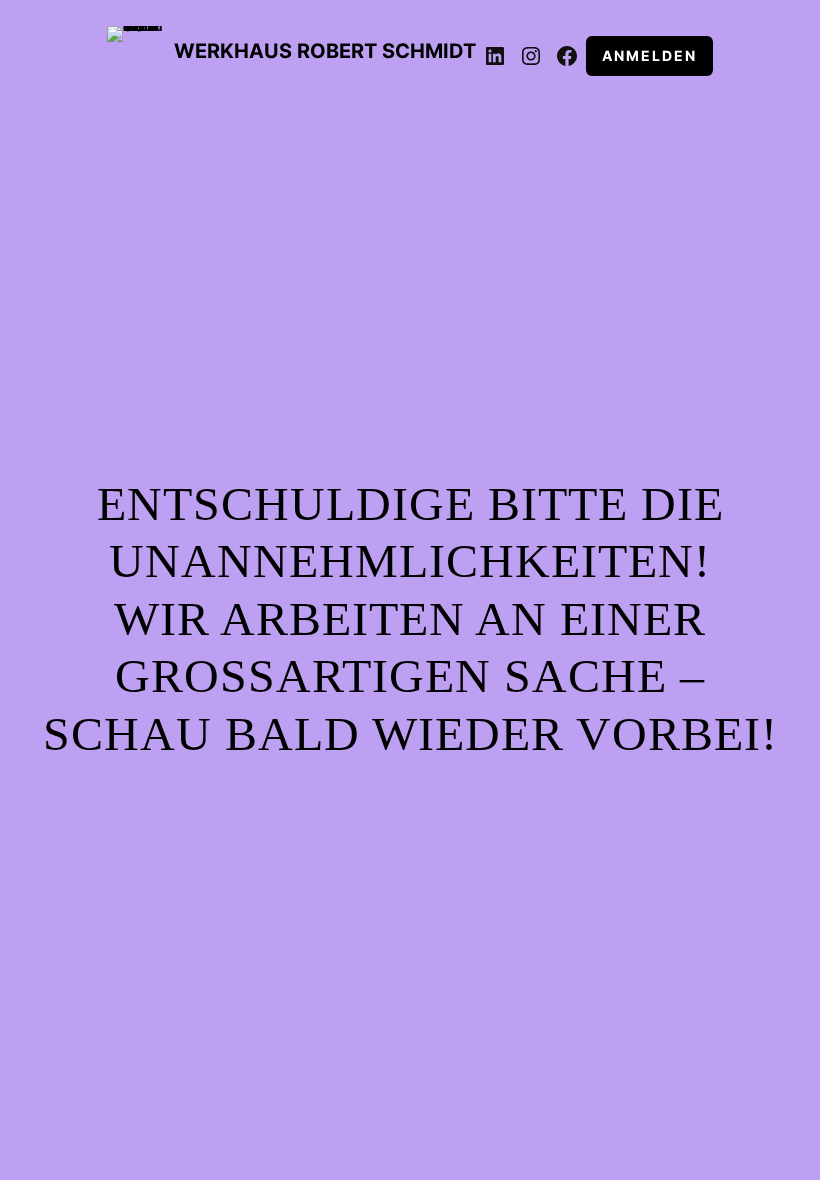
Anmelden (649, 55)
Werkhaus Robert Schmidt (325, 51)
